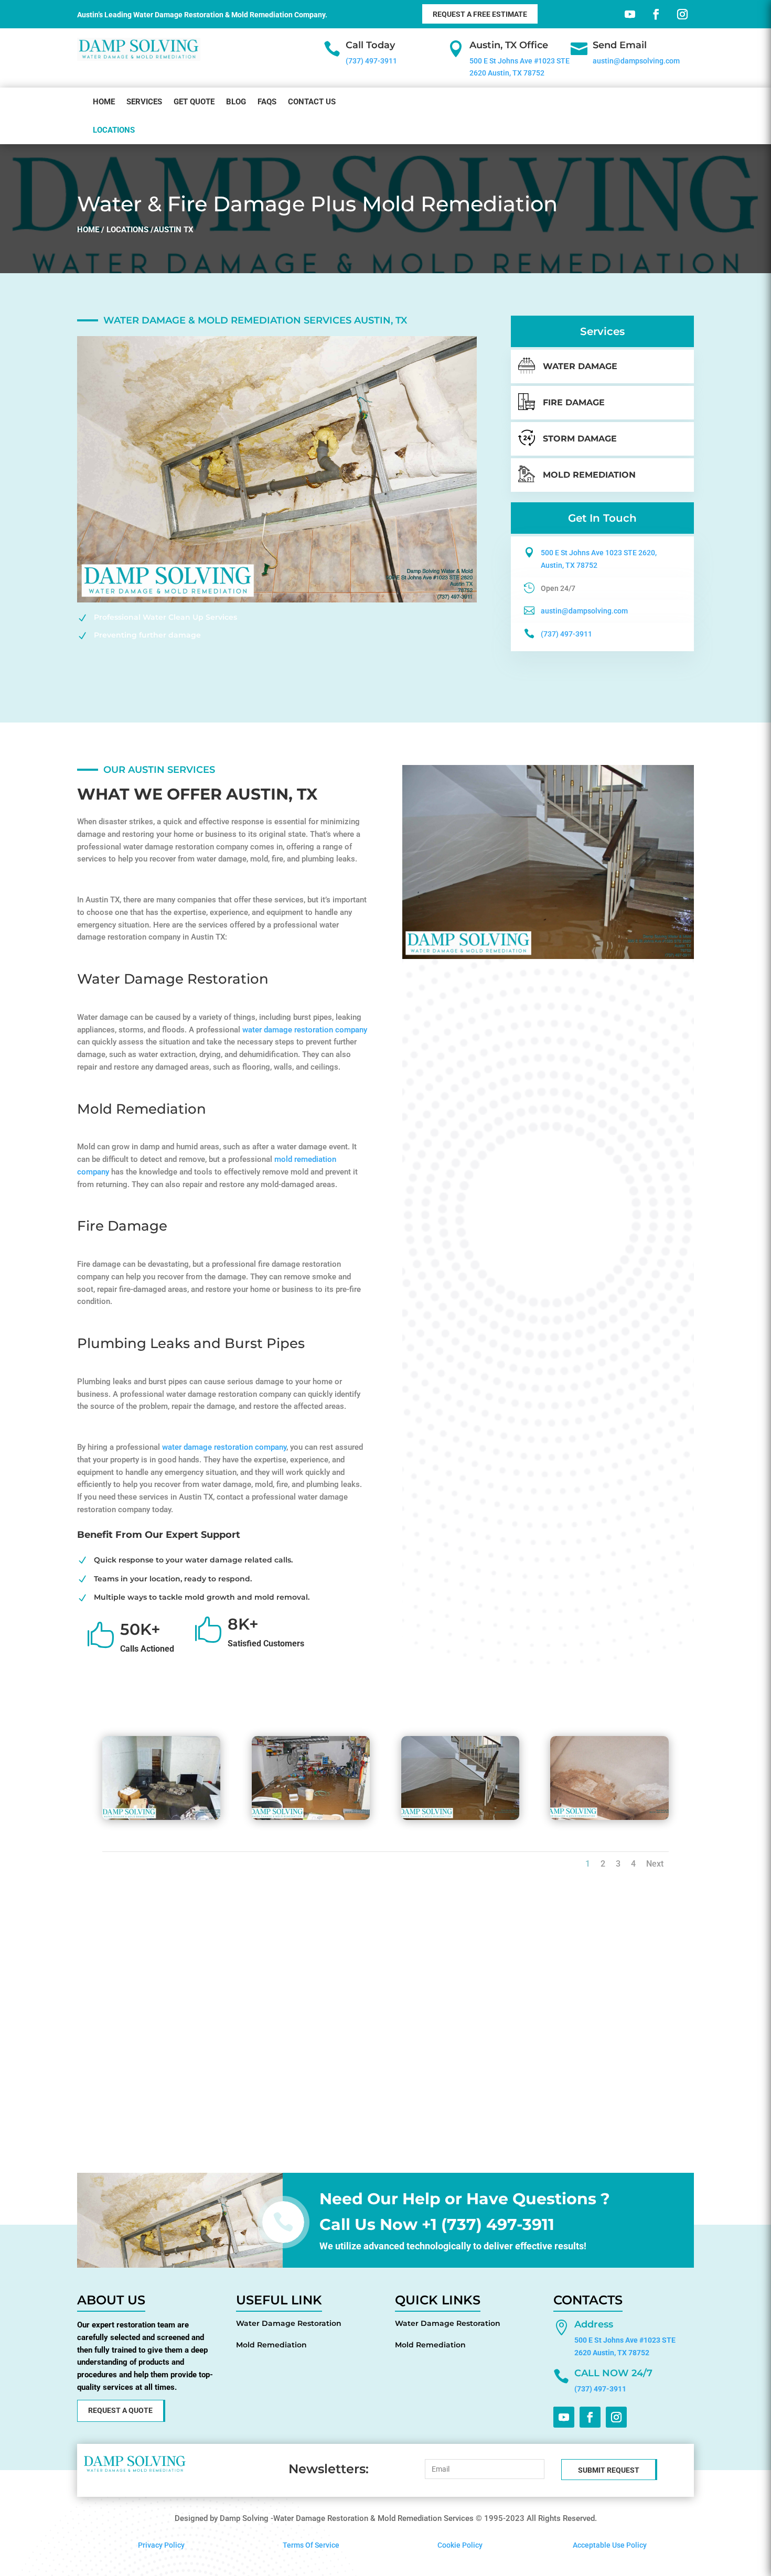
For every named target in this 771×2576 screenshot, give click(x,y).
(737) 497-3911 (371, 61)
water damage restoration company (305, 1030)
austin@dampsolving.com (636, 61)
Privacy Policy (161, 2545)
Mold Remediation (271, 2345)
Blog (236, 102)
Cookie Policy (460, 2545)
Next (655, 1864)
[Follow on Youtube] (628, 12)
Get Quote (194, 102)
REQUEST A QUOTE (120, 2410)
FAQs (267, 102)
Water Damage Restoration (289, 2323)
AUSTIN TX (174, 230)
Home (104, 102)
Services (144, 102)
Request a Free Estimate (480, 14)
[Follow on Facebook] (654, 12)
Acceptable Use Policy (610, 2545)
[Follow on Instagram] (680, 12)
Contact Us (312, 102)
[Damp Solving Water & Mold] (161, 1817)
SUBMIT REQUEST (609, 2470)
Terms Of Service (311, 2545)
